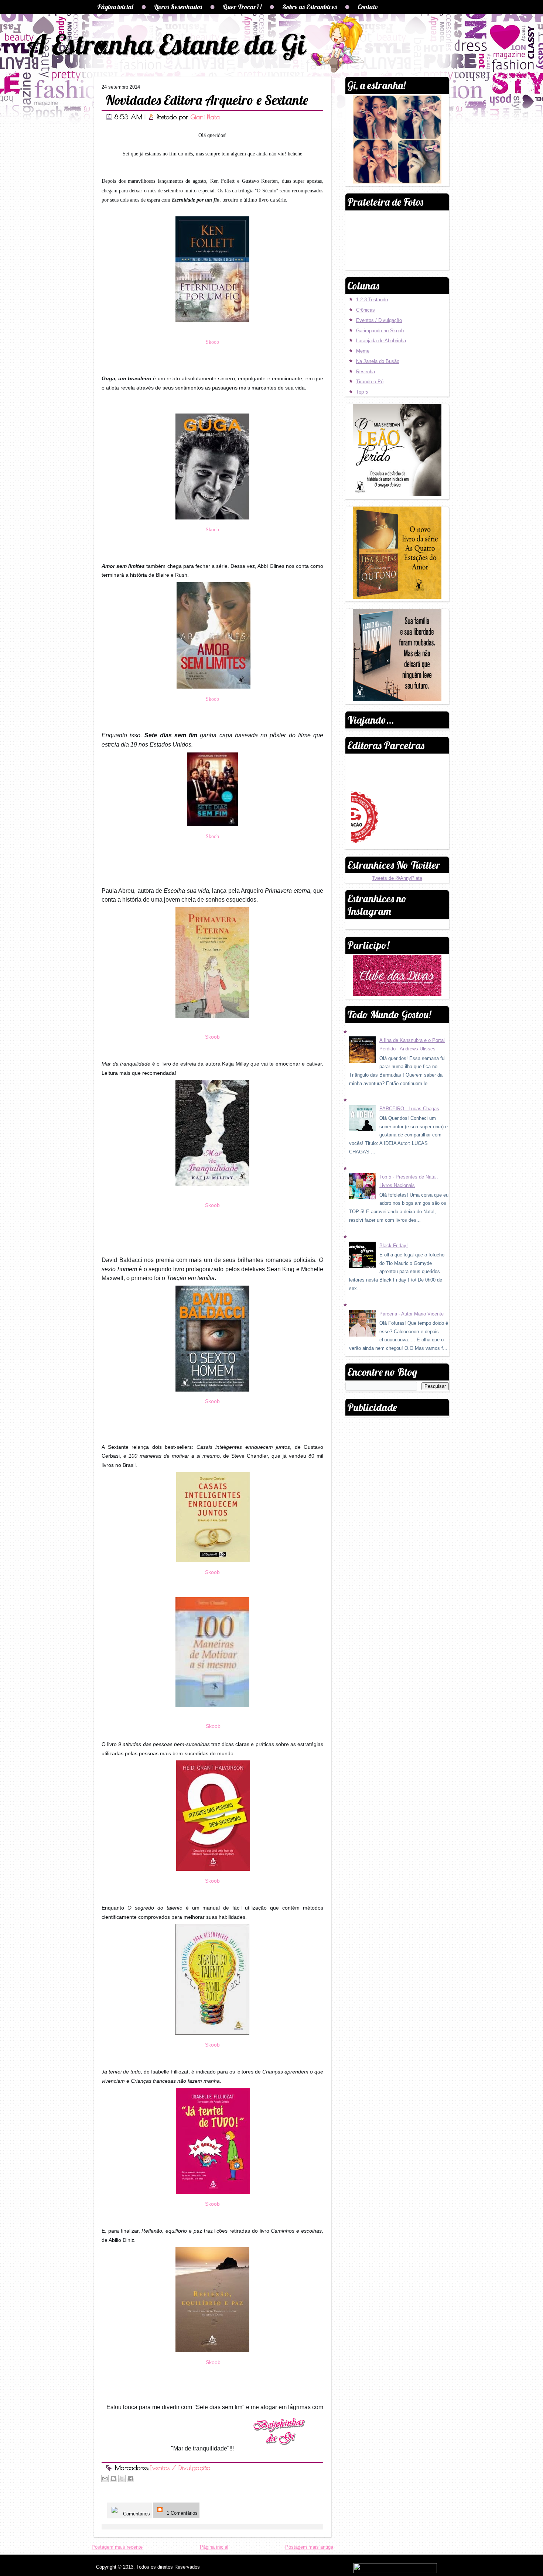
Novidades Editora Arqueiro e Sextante (207, 100)
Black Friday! (394, 1246)
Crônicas (366, 310)
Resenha (366, 372)
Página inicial (115, 7)
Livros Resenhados (178, 7)
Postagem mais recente (117, 2547)
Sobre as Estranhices (310, 7)
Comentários (136, 2514)
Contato (368, 7)
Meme (363, 351)
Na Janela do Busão (378, 361)
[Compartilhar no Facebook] (130, 2479)
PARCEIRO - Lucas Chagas (409, 1109)
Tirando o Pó (370, 382)
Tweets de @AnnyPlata (397, 878)
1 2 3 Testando (372, 300)
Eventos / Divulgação (180, 2468)
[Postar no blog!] (113, 2479)
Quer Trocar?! (242, 7)
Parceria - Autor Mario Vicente (411, 1314)
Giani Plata (205, 117)
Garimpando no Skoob (380, 331)
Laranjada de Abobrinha (381, 341)
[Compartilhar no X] (122, 2479)
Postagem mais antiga (309, 2547)
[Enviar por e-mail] (105, 2479)
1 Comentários (181, 2513)
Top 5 (362, 392)
